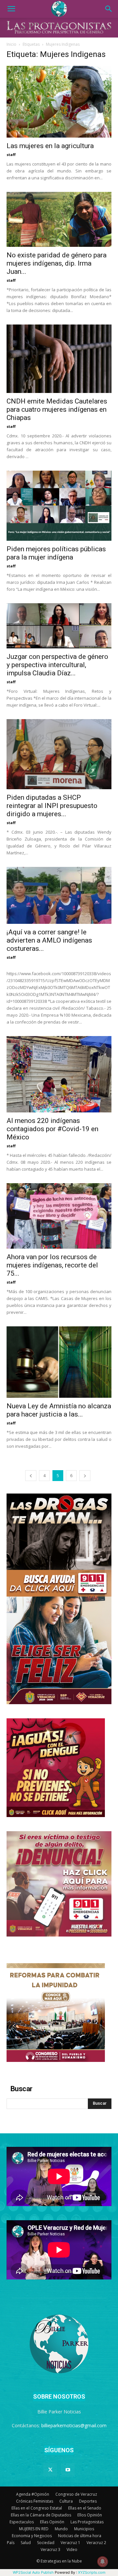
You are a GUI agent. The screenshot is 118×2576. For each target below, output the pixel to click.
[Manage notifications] (103, 2562)
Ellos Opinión (90, 2515)
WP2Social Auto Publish (33, 2572)
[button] (11, 9)
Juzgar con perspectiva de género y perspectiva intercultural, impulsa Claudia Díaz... (57, 665)
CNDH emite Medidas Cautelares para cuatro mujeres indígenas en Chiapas (57, 409)
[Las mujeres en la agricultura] (59, 102)
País (11, 2543)
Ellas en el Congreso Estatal (37, 2508)
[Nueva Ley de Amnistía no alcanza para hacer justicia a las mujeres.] (59, 1362)
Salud (26, 2543)
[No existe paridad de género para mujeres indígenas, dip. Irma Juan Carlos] (59, 219)
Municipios (84, 2529)
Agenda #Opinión (33, 2494)
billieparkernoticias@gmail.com (74, 2425)
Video (72, 2550)
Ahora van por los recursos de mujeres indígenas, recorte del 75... (52, 1265)
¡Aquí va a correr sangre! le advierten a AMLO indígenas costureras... (49, 940)
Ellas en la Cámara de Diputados (41, 2515)
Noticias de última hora (80, 2536)
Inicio (11, 44)
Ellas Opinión (52, 2522)
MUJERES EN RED (34, 2529)
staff (11, 155)
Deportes (88, 2501)
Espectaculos (22, 2522)
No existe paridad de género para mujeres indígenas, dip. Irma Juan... (57, 263)
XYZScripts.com (92, 2572)
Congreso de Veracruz (76, 2494)
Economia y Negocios (32, 2536)
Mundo (61, 2529)
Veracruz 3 (50, 2550)
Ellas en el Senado (85, 2508)
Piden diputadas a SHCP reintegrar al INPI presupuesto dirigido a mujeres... (52, 806)
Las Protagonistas (87, 2522)
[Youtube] (68, 2470)
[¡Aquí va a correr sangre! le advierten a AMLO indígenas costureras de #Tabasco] (59, 895)
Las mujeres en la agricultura (50, 146)
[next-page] (85, 1476)
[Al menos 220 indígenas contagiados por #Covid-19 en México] (59, 1074)
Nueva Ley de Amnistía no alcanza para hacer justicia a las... (59, 1410)
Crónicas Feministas (35, 2501)
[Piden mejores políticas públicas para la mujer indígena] (59, 506)
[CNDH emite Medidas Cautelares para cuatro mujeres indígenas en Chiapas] (59, 359)
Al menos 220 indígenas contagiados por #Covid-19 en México (52, 1129)
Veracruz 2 (96, 2543)
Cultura (66, 2501)
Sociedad (46, 2543)
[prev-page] (31, 1476)
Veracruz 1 (70, 2543)
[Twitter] (50, 2470)
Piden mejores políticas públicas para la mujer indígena (56, 553)
